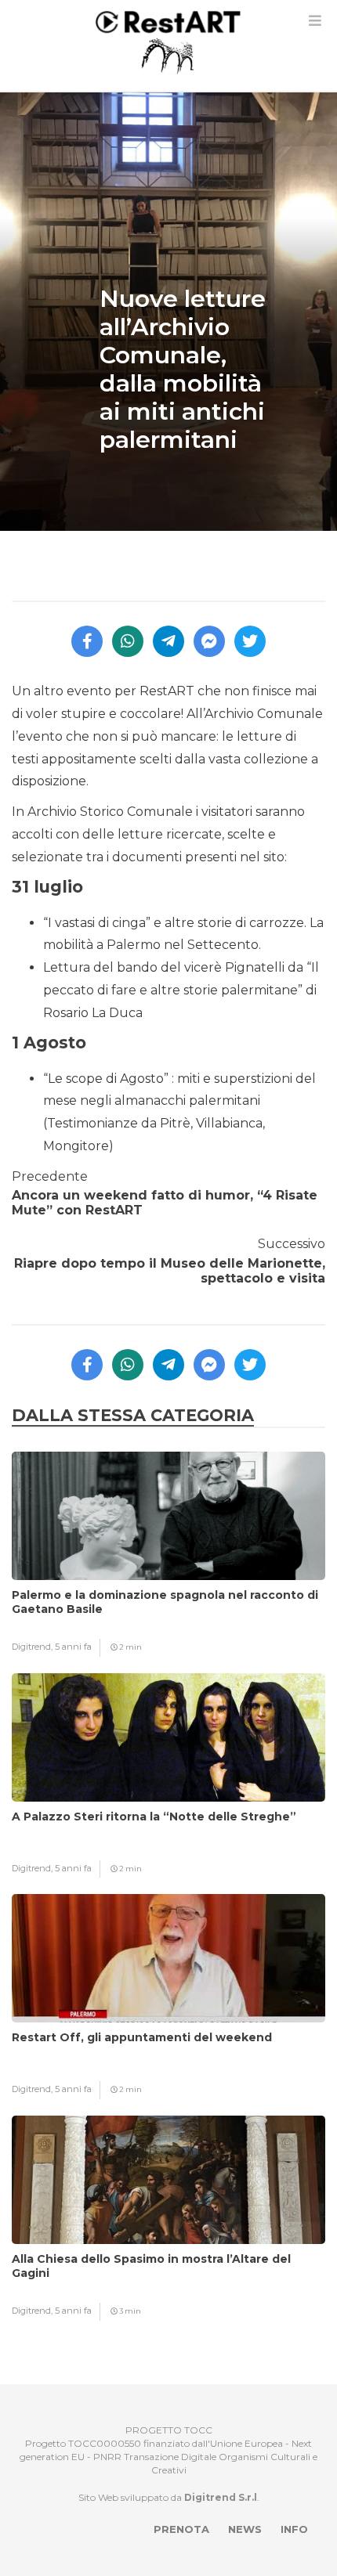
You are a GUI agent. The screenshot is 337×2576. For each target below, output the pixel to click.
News (245, 2529)
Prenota (181, 2529)
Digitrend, (33, 1647)
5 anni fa (73, 1647)
